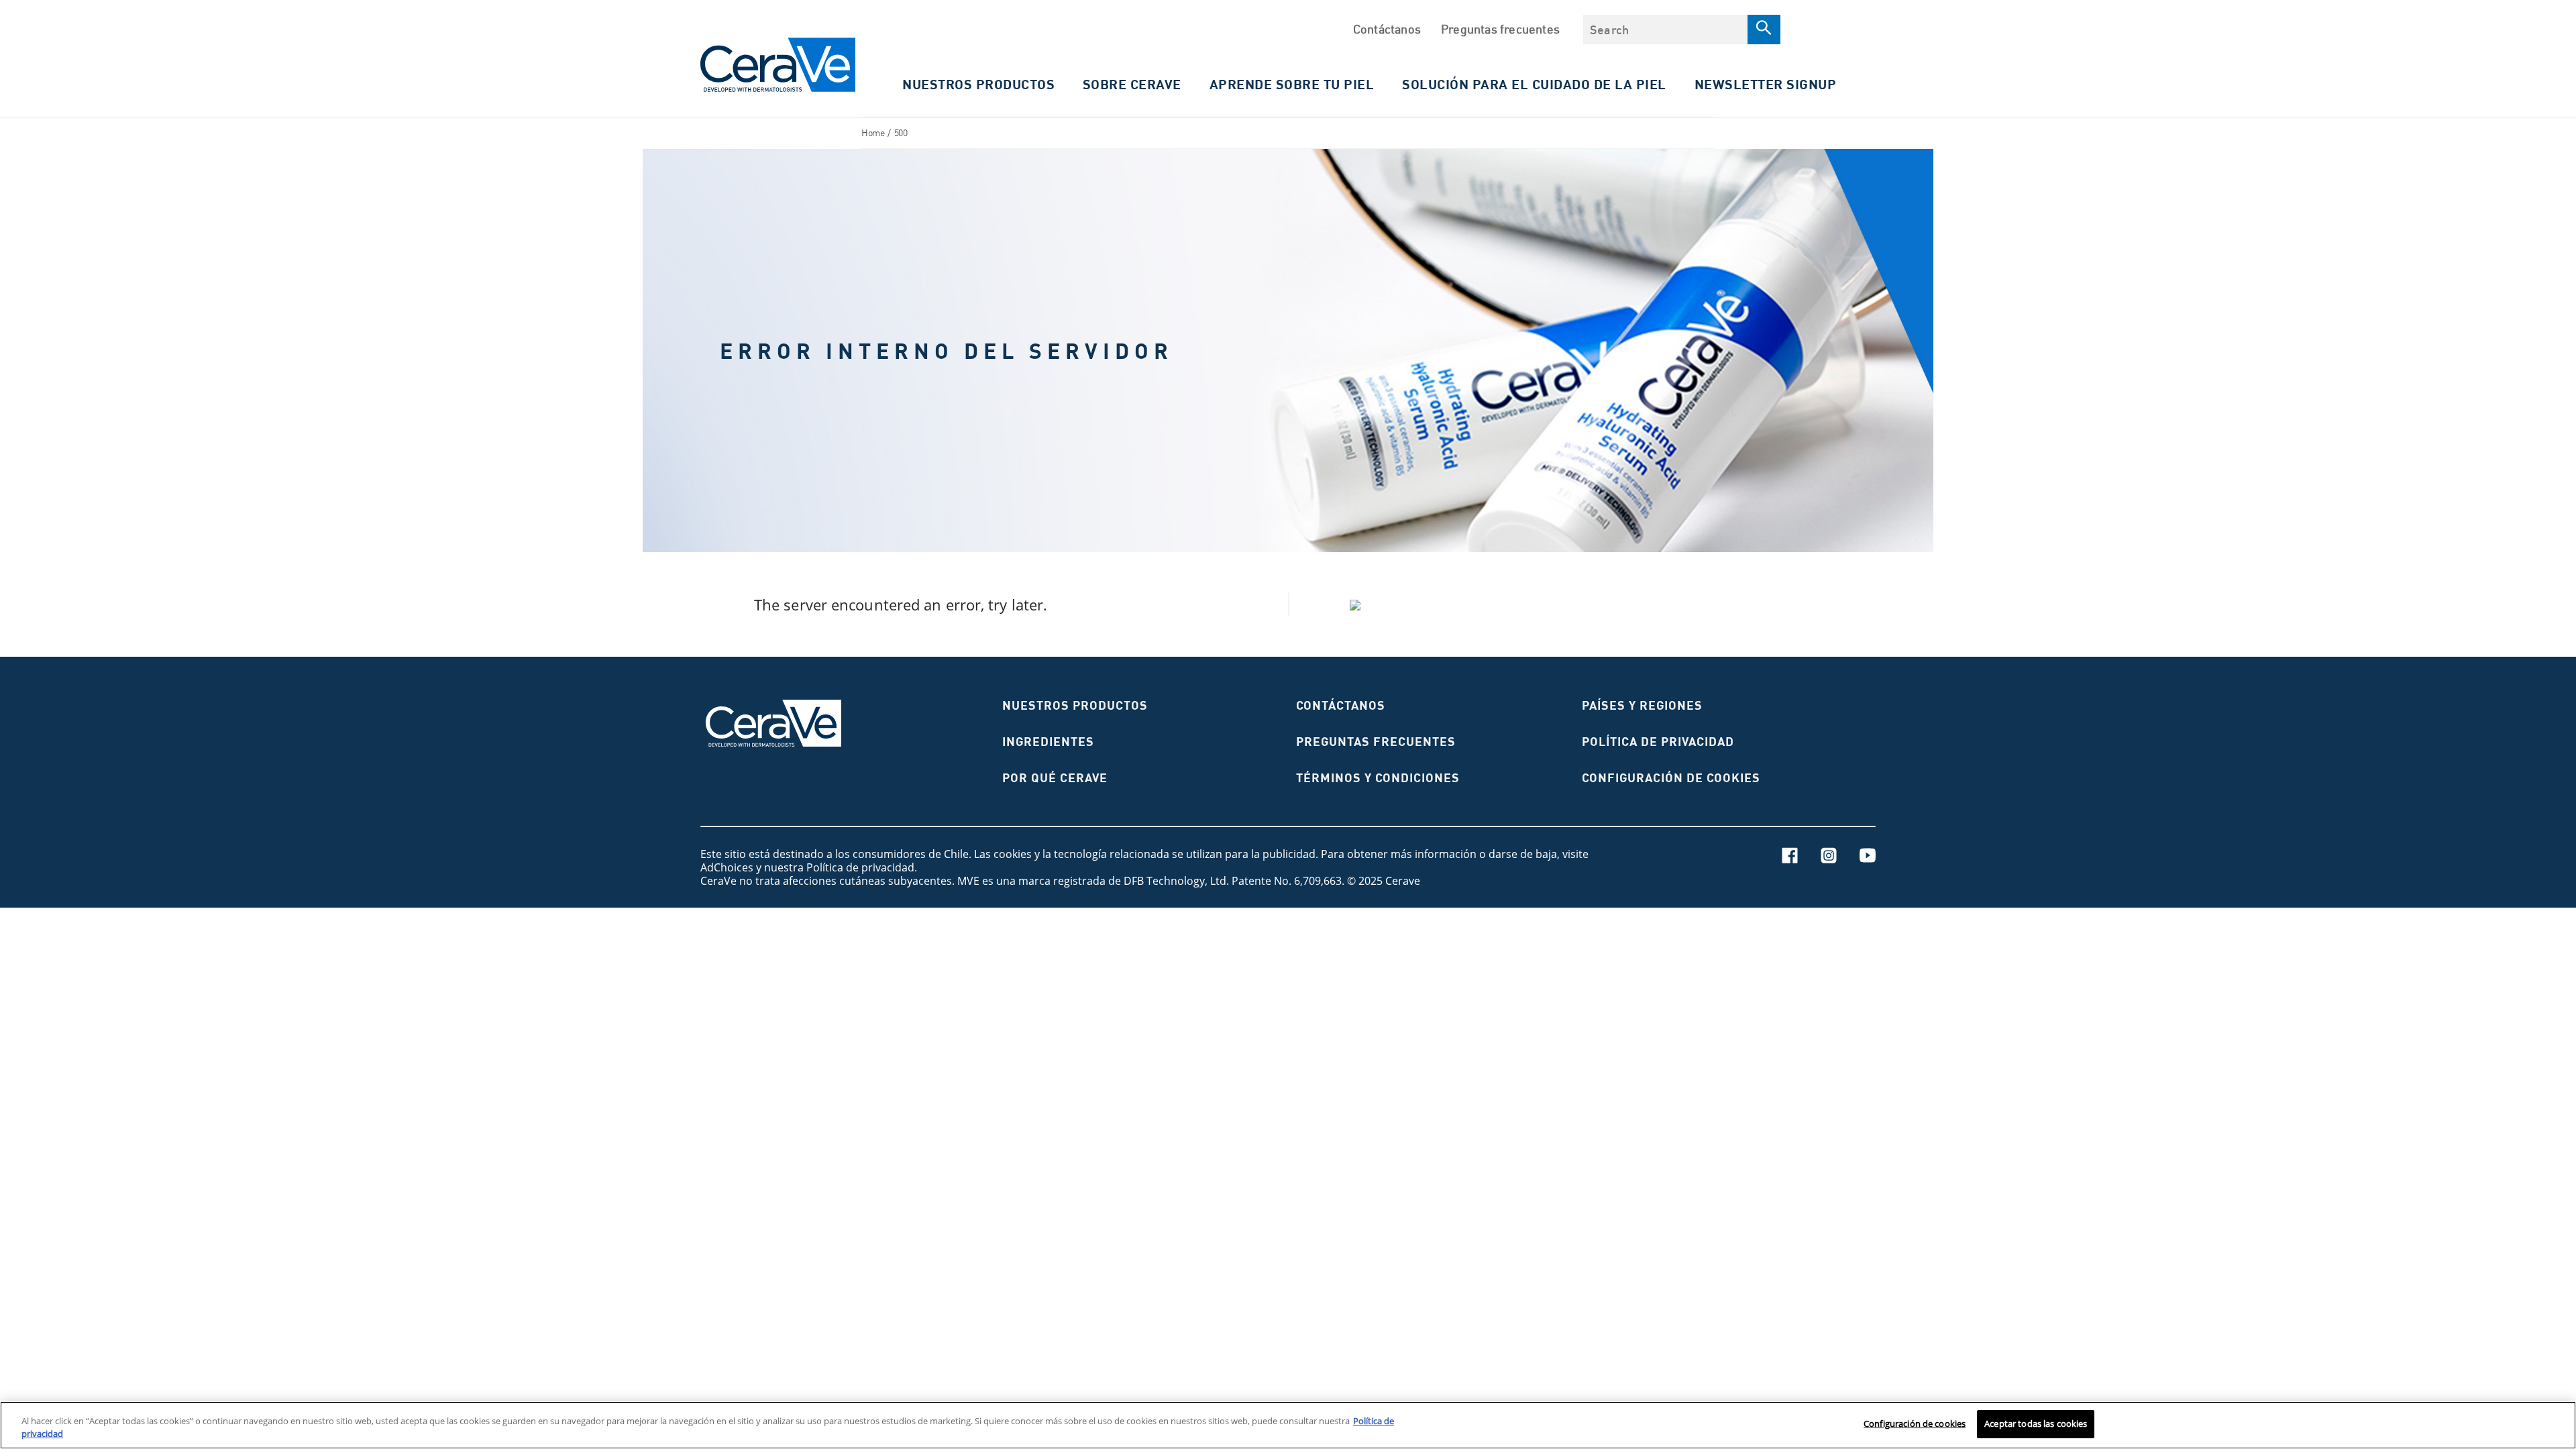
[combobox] (1665, 30)
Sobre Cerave (1132, 84)
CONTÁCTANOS (1341, 705)
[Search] (1764, 30)
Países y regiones (1642, 705)
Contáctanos (1387, 29)
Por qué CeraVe (1055, 778)
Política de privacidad (1658, 742)
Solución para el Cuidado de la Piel (1534, 84)
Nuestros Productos (978, 84)
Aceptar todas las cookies (2036, 1424)
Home (873, 132)
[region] (1288, 1425)
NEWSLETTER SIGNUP (1766, 84)
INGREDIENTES (1048, 742)
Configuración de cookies (1915, 1424)
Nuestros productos (1075, 705)
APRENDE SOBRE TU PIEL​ (1292, 84)
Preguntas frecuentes (1500, 29)
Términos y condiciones (1378, 778)
